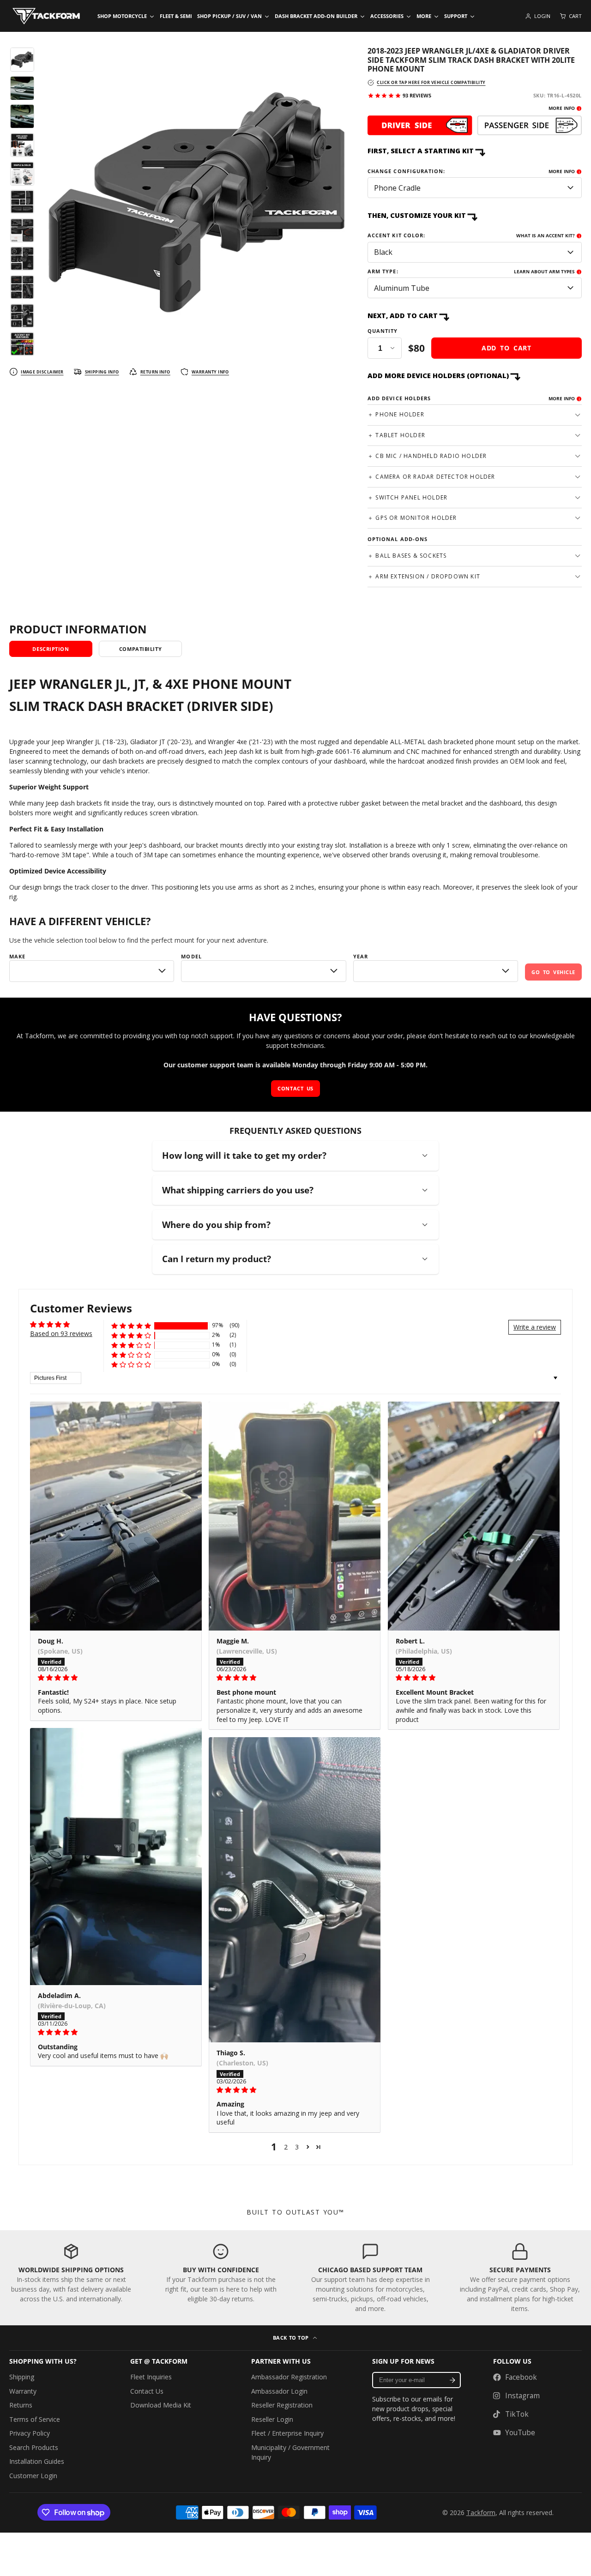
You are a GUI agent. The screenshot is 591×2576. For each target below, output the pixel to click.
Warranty (23, 2391)
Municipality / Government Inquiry (290, 2452)
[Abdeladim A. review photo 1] (116, 1857)
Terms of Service (35, 2419)
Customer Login (33, 2476)
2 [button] (286, 2147)
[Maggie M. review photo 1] (295, 1516)
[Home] (46, 16)
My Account (538, 16)
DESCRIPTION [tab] (51, 649)
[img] (116, 1678)
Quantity (383, 331)
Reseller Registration (282, 2405)
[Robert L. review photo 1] (474, 1516)
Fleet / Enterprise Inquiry (287, 2433)
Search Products (34, 2447)
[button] (131, 1326)
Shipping (22, 2377)
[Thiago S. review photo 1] (295, 1890)
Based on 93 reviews (61, 1333)
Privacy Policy (30, 2433)
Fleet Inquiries (151, 2377)
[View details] (475, 126)
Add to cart (507, 348)
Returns (21, 2405)
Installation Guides (37, 2461)
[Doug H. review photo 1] (116, 1516)
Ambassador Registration (289, 2377)
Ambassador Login (279, 2391)
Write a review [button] (535, 1327)
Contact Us (147, 2391)
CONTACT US (295, 1088)
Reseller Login (272, 2419)
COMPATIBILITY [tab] (140, 649)
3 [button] (297, 2147)
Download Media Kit (161, 2405)
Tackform (481, 2513)
